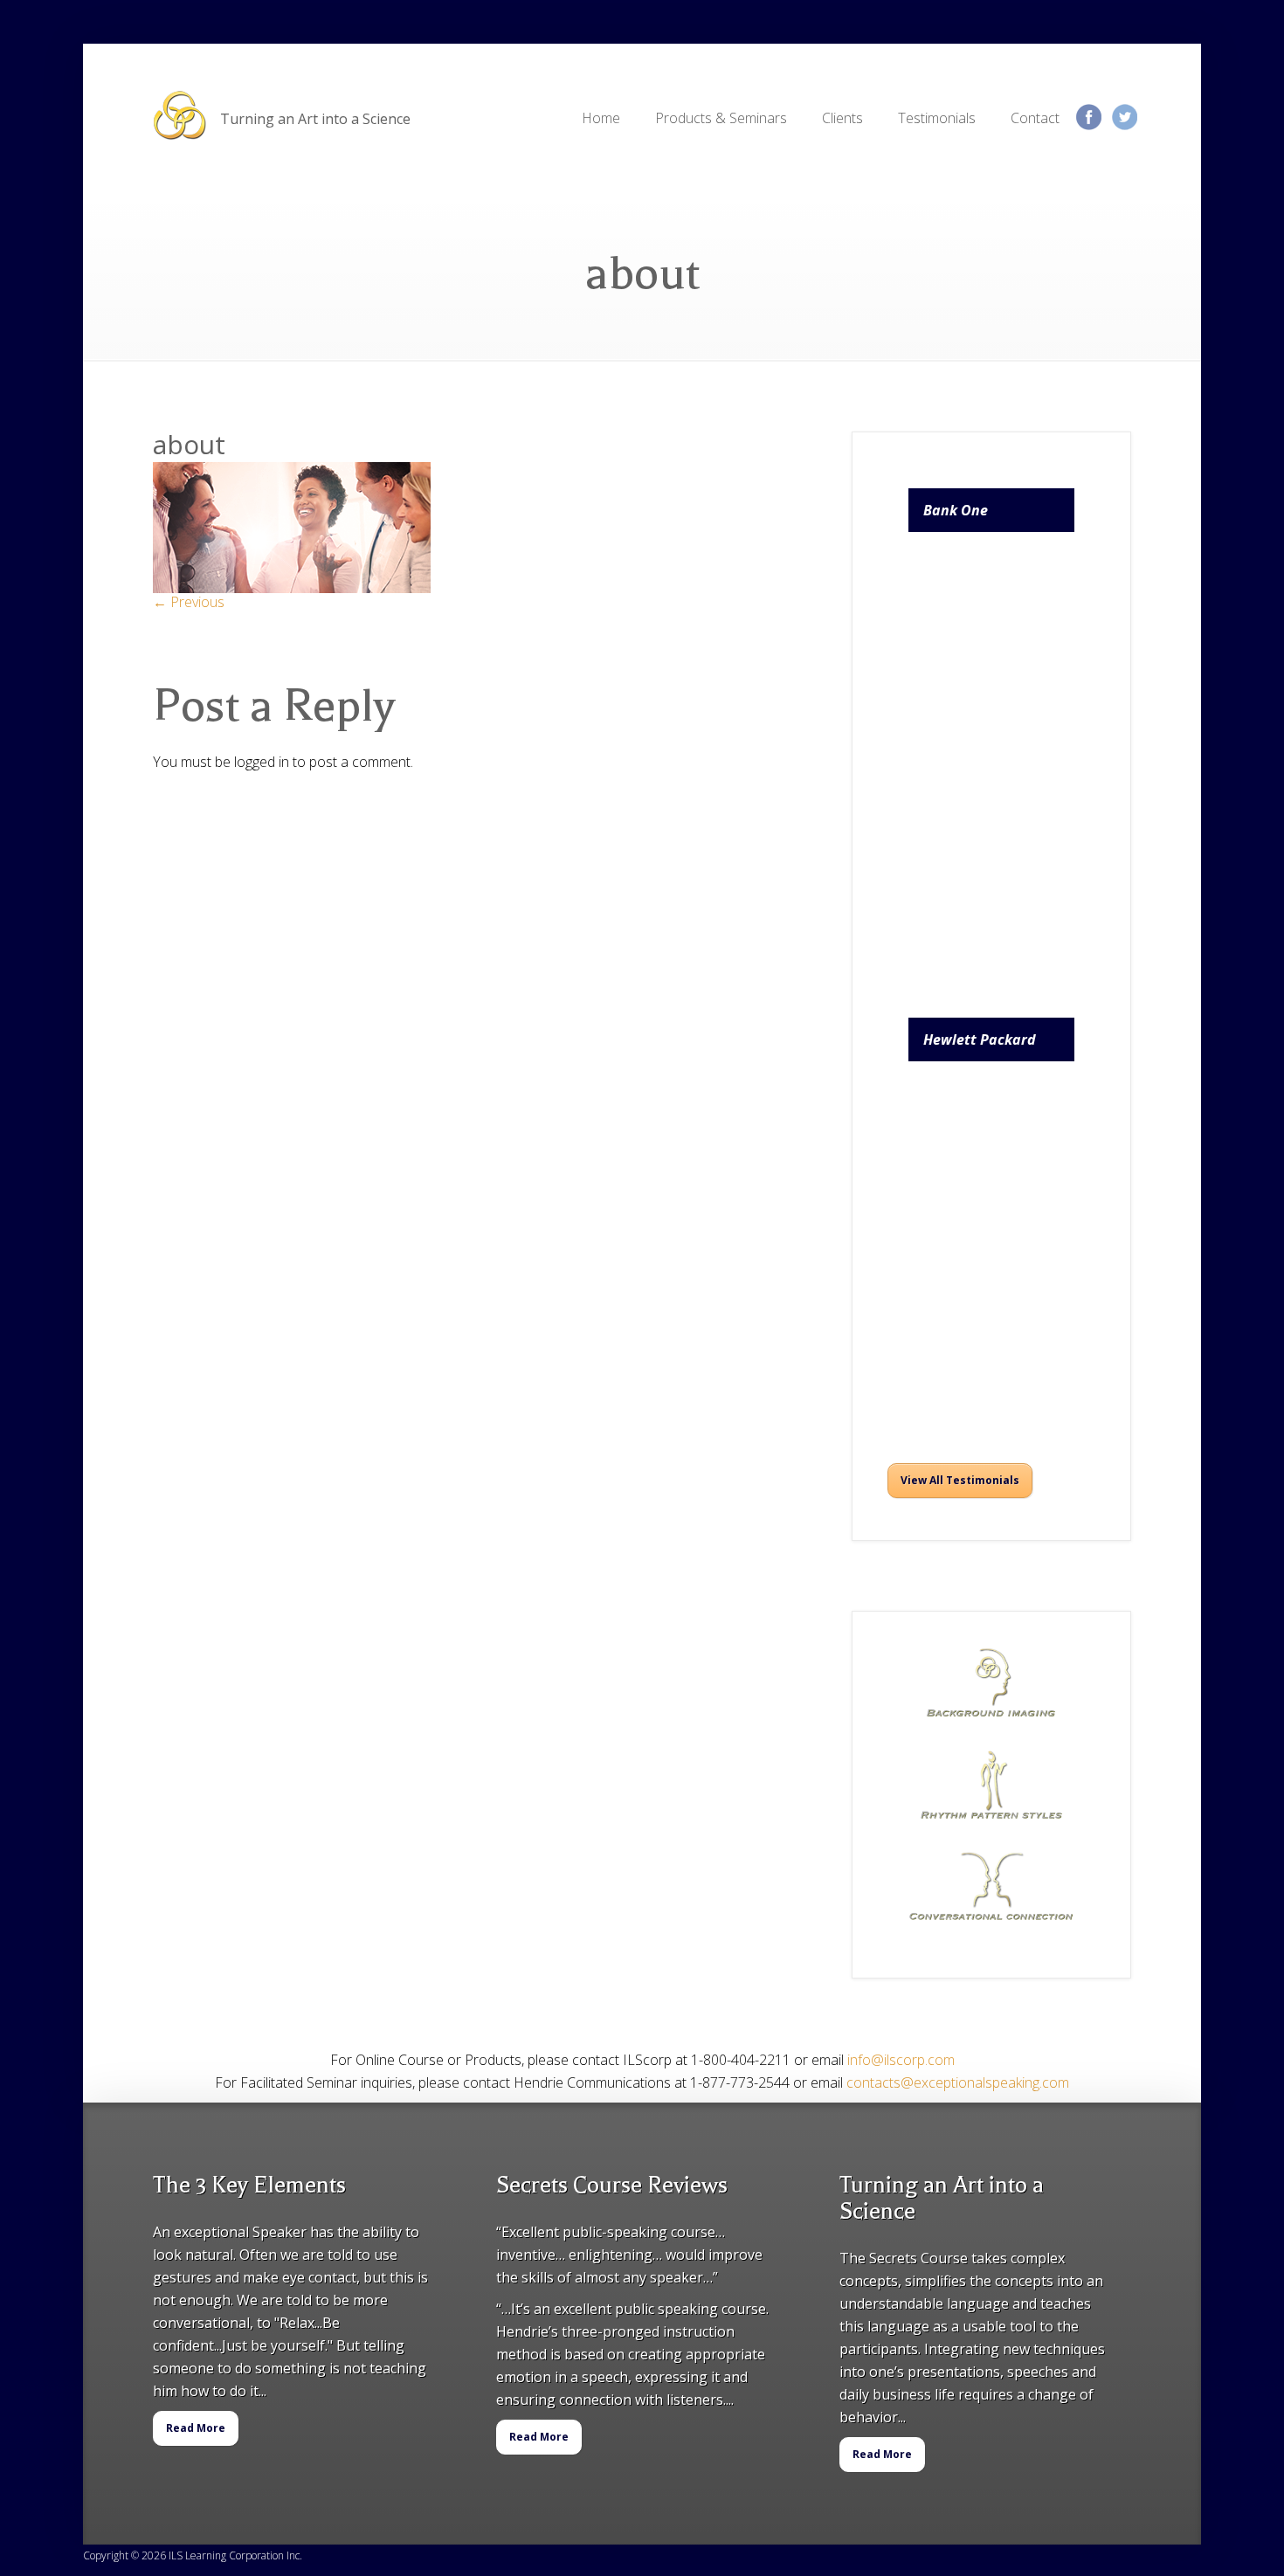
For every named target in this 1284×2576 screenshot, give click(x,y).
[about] (292, 588)
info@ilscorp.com (901, 2060)
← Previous (189, 602)
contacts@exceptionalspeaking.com (958, 2082)
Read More (196, 2428)
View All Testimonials (960, 1480)
